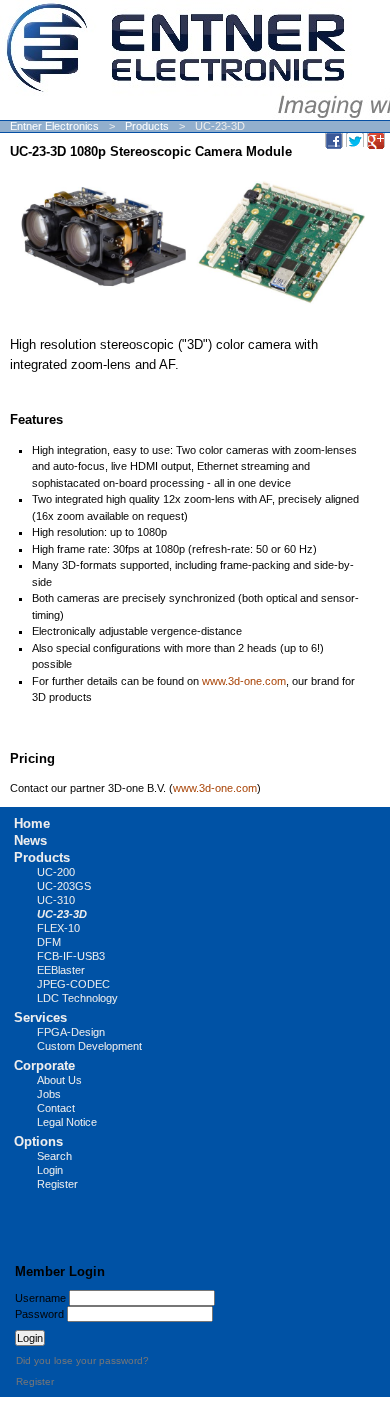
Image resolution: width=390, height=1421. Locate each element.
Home (32, 823)
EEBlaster (61, 970)
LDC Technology (77, 998)
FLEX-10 (58, 928)
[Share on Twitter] (355, 140)
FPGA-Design (71, 1032)
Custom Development (89, 1046)
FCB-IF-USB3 (71, 956)
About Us (59, 1080)
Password (39, 1314)
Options (38, 1141)
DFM (49, 942)
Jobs (49, 1094)
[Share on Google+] (376, 140)
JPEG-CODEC (73, 984)
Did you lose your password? (82, 1360)
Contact (56, 1108)
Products (147, 126)
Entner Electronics (54, 126)
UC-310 (56, 900)
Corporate (44, 1065)
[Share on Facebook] (334, 140)
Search (54, 1156)
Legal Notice (67, 1122)
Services (40, 1017)
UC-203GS (64, 886)
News (30, 840)
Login (50, 1170)
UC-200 (56, 872)
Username (40, 1298)
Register (57, 1184)
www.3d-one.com (244, 681)
